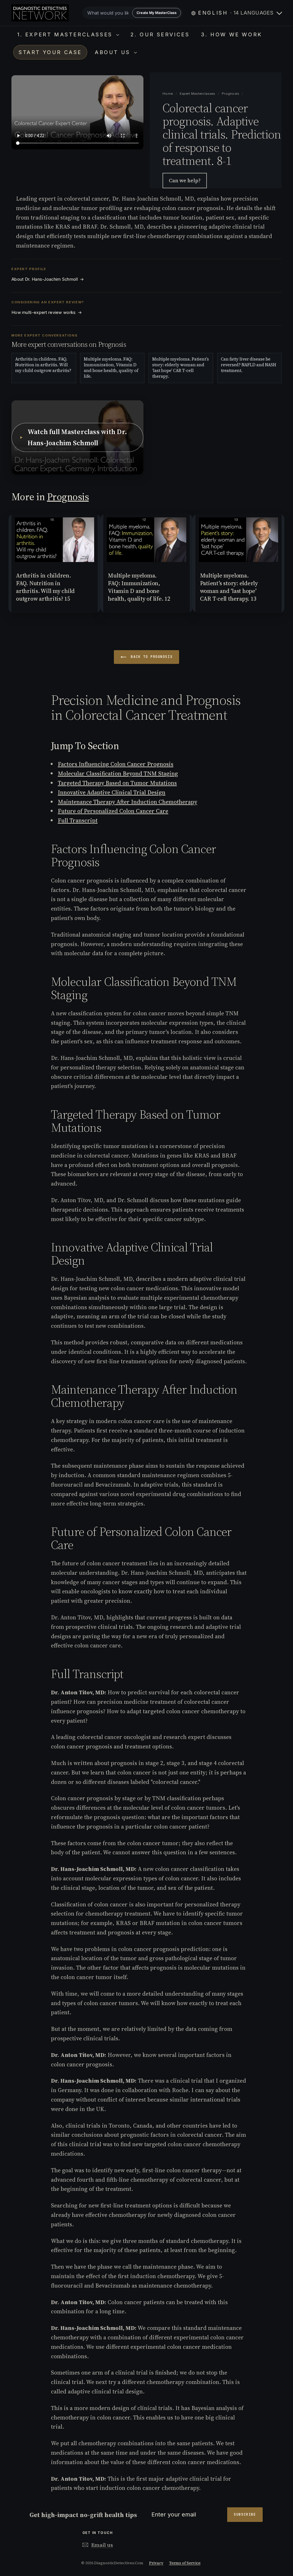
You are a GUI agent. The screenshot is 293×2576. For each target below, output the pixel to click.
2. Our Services (160, 34)
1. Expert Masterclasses (66, 34)
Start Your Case (50, 52)
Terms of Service (185, 2563)
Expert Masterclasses (198, 94)
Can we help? (185, 180)
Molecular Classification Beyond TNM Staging (118, 773)
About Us (114, 52)
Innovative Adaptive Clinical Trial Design (112, 792)
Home (168, 94)
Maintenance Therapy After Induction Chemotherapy (127, 802)
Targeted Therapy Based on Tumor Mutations (117, 783)
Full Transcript (78, 820)
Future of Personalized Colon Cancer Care (113, 811)
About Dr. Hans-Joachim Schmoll (48, 279)
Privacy (156, 2563)
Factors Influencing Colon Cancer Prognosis (116, 764)
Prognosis (230, 94)
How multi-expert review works (47, 312)
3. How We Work (231, 34)
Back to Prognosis (151, 657)
